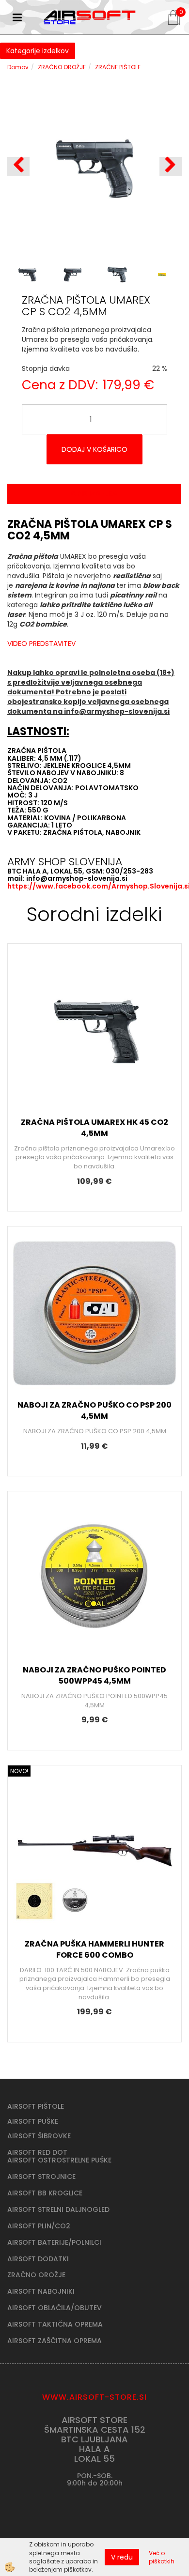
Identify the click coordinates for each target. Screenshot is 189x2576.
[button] (171, 167)
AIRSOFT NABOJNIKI (41, 2291)
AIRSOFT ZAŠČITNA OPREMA (55, 2341)
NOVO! (19, 1771)
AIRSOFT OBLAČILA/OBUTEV (55, 2308)
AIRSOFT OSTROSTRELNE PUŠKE (59, 2160)
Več (94, 1033)
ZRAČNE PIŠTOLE (118, 67)
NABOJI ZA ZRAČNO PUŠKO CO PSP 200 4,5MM (94, 1411)
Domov (18, 67)
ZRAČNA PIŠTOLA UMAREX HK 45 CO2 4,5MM (94, 1128)
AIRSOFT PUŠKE (33, 2121)
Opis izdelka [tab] (94, 494)
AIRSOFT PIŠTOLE (36, 2106)
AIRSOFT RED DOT (37, 2152)
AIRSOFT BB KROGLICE (45, 2193)
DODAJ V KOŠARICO (94, 449)
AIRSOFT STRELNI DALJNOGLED (58, 2209)
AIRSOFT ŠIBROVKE (39, 2136)
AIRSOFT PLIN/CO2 (39, 2226)
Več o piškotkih (162, 2557)
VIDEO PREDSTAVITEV (41, 644)
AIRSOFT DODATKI (38, 2259)
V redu (122, 2557)
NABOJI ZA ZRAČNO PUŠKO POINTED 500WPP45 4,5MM (94, 1675)
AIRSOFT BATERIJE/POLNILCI (54, 2242)
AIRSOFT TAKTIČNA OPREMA (55, 2324)
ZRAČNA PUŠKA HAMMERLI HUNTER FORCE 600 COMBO (94, 1949)
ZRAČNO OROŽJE (62, 67)
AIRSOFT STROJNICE (41, 2177)
